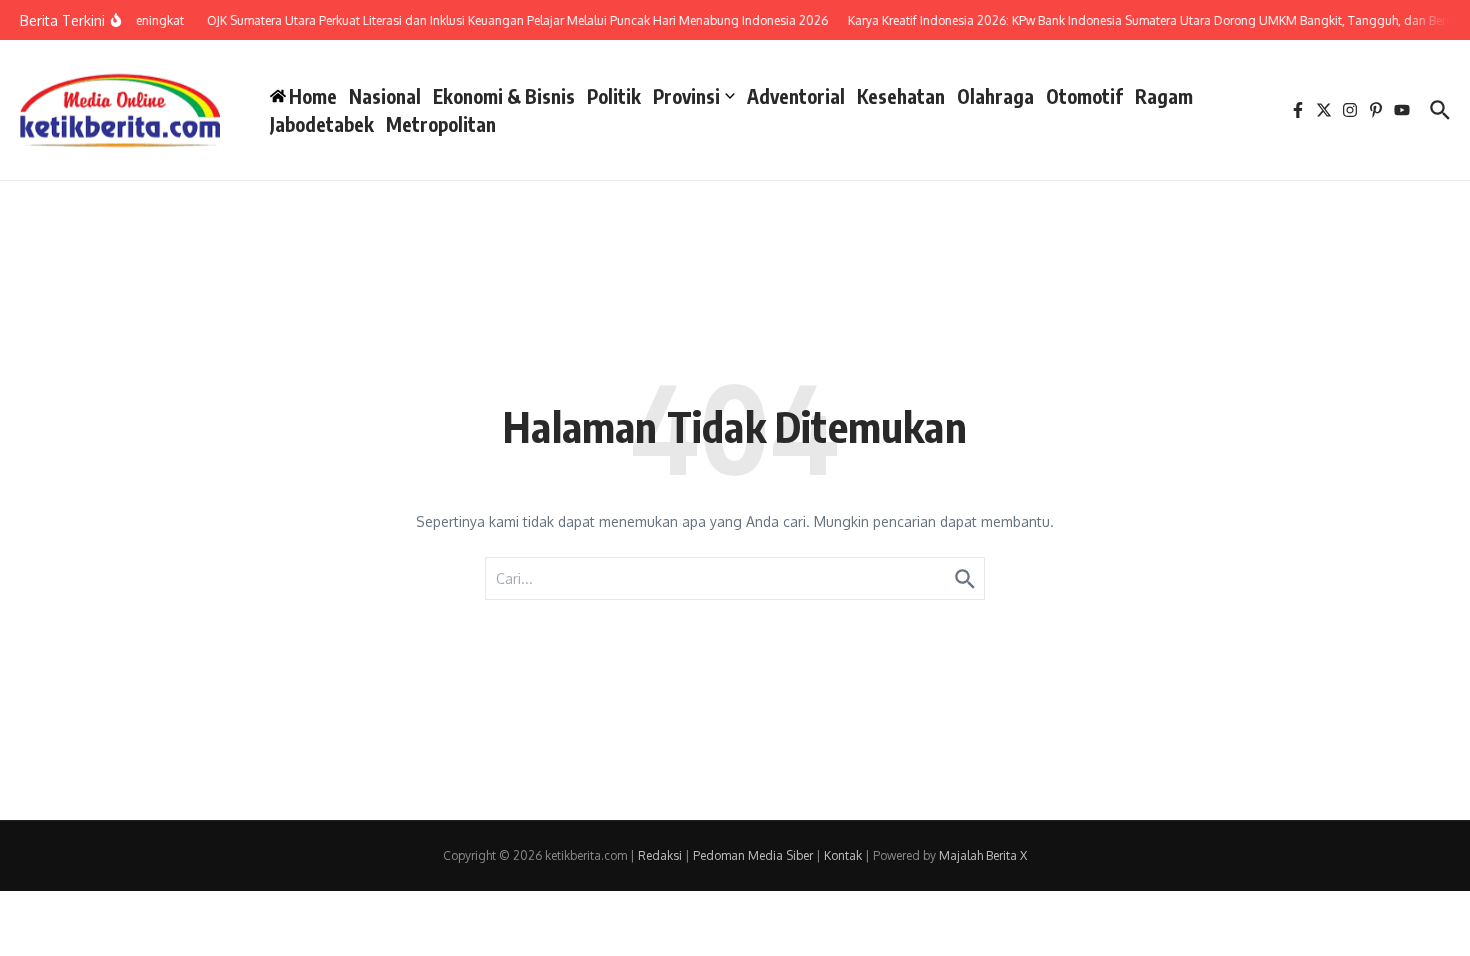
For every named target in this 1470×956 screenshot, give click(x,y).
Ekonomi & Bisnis (504, 96)
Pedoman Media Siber (753, 855)
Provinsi (686, 96)
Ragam (1164, 96)
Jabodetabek (322, 124)
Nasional (385, 96)
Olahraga (995, 96)
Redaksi (660, 855)
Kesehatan (901, 96)
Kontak (843, 855)
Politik (614, 96)
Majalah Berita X (983, 855)
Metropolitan (441, 124)
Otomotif (1084, 96)
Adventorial (796, 96)
